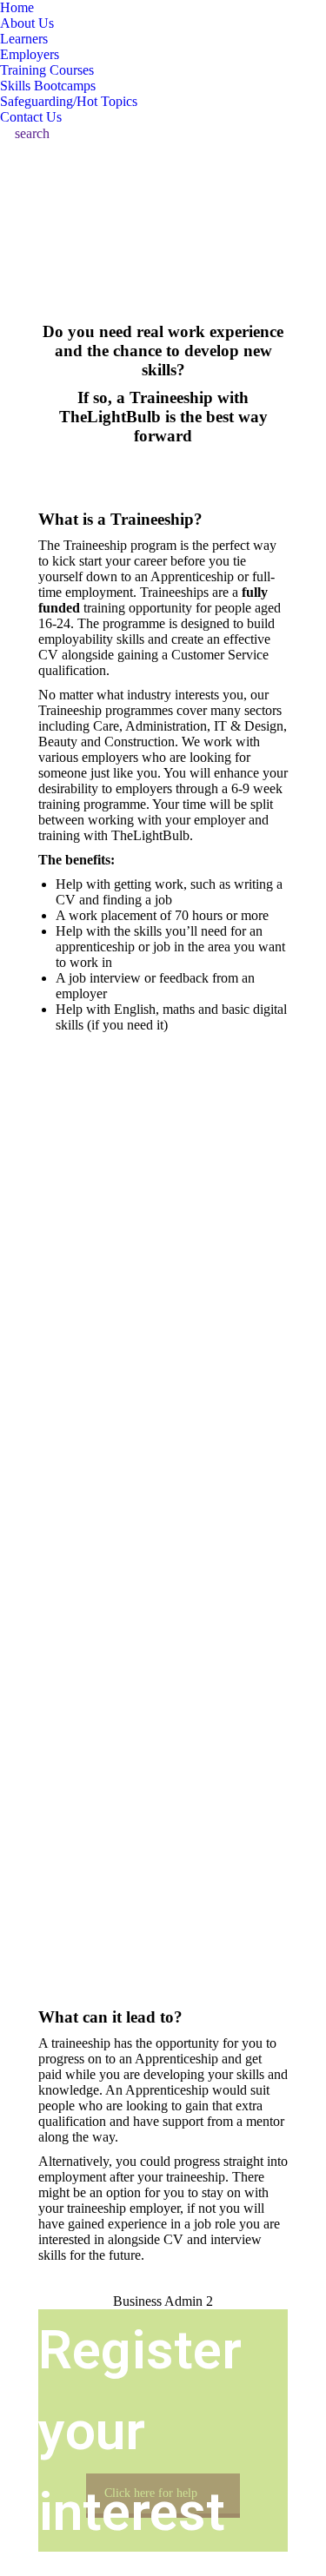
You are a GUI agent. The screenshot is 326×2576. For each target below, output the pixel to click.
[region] (163, 1527)
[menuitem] (17, 8)
